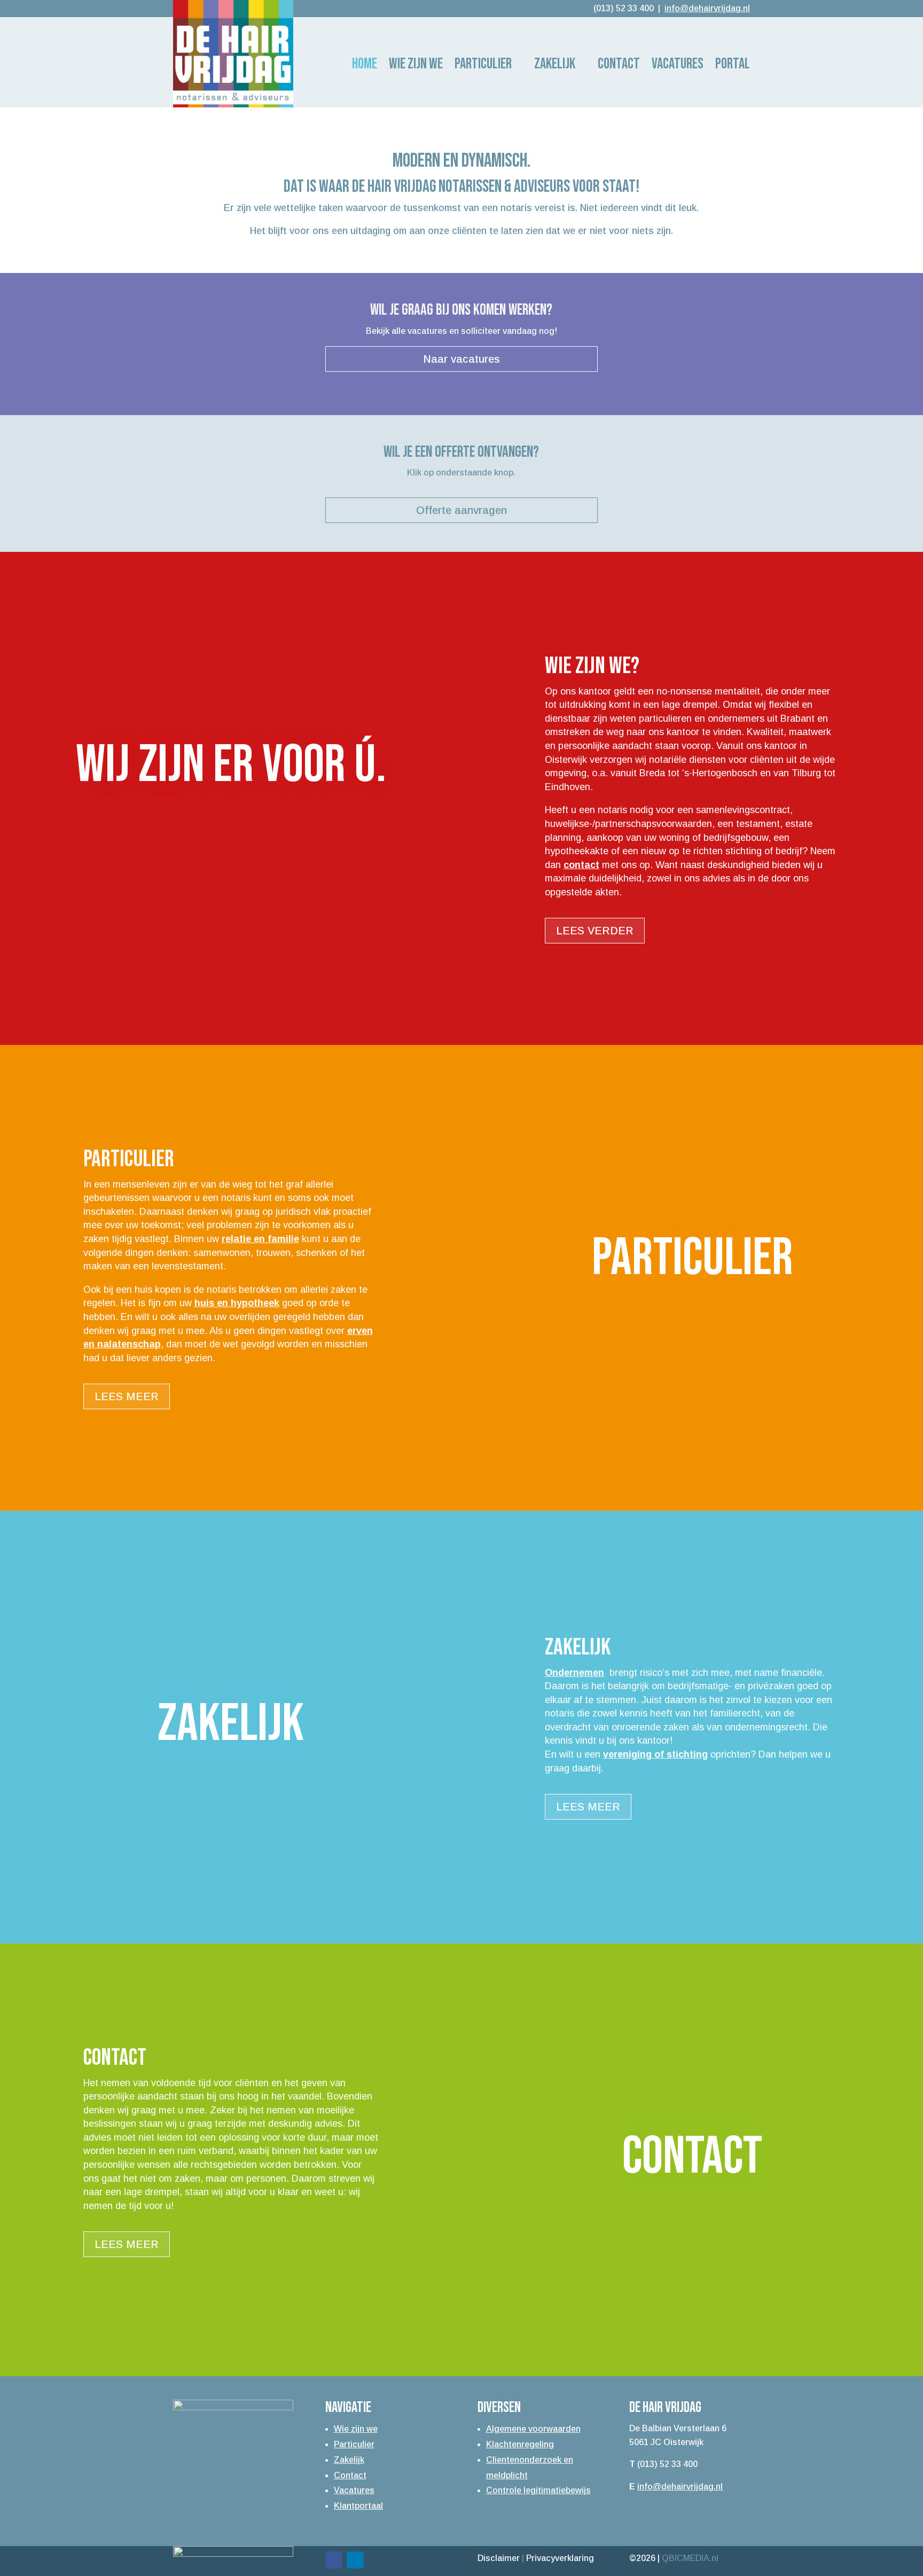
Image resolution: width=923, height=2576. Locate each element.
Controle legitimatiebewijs (538, 2490)
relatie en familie (260, 1239)
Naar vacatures (461, 359)
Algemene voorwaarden (533, 2429)
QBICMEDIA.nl (690, 2558)
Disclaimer (499, 2558)
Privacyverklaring (560, 2558)
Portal (733, 66)
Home (365, 66)
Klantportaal (358, 2506)
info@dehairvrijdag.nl (680, 2487)
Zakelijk (555, 66)
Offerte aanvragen (461, 510)
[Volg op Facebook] (334, 2560)
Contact (619, 66)
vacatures (678, 66)
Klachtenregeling (520, 2444)
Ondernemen (574, 1673)
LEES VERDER (595, 931)
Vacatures (354, 2490)
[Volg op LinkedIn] (355, 2560)
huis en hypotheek (237, 1303)
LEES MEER (127, 1396)
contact (581, 865)
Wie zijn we (416, 66)
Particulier (483, 66)
